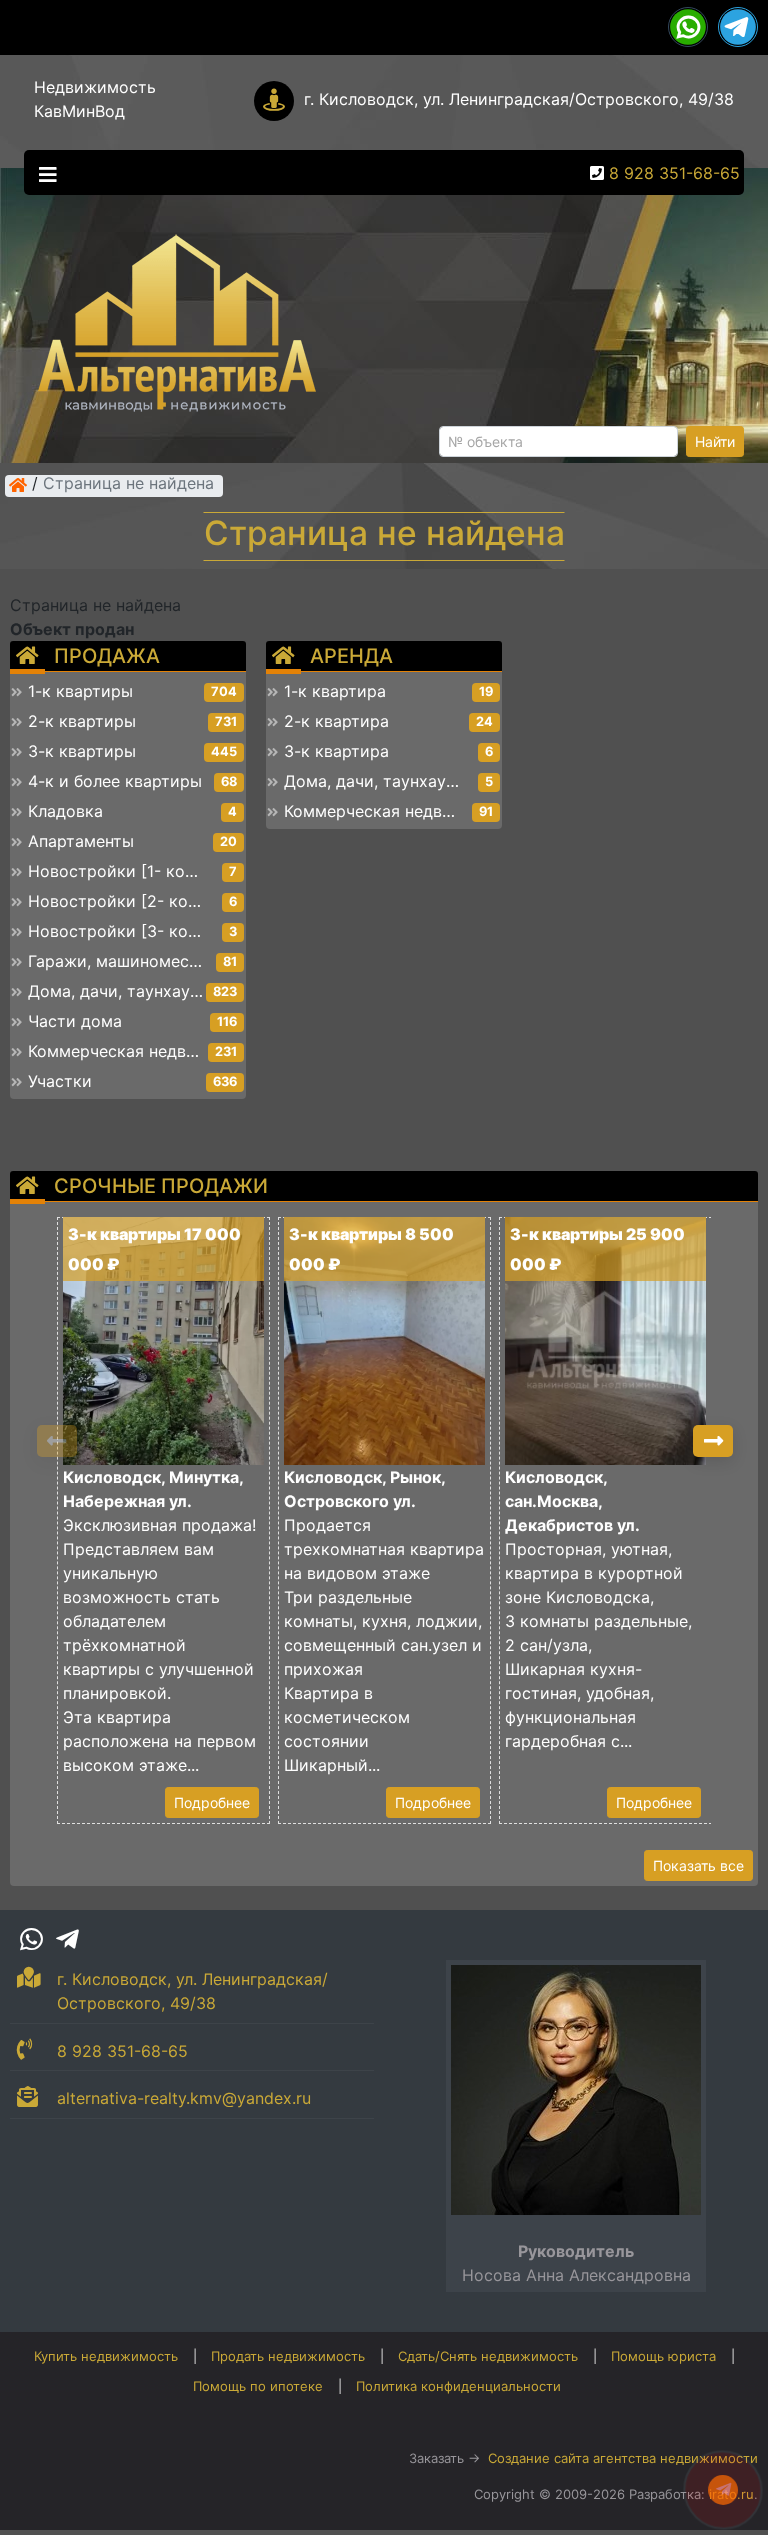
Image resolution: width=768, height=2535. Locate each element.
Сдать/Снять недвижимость (488, 2356)
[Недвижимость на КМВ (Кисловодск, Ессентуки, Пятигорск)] (18, 485)
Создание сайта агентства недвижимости (623, 2458)
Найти (715, 441)
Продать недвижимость (288, 2356)
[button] (713, 1441)
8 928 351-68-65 (674, 173)
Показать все (698, 1865)
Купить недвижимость (106, 2356)
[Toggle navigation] (43, 173)
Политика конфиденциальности (458, 2386)
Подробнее (212, 1802)
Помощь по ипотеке (258, 2386)
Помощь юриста (663, 2356)
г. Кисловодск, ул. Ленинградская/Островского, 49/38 (519, 99)
